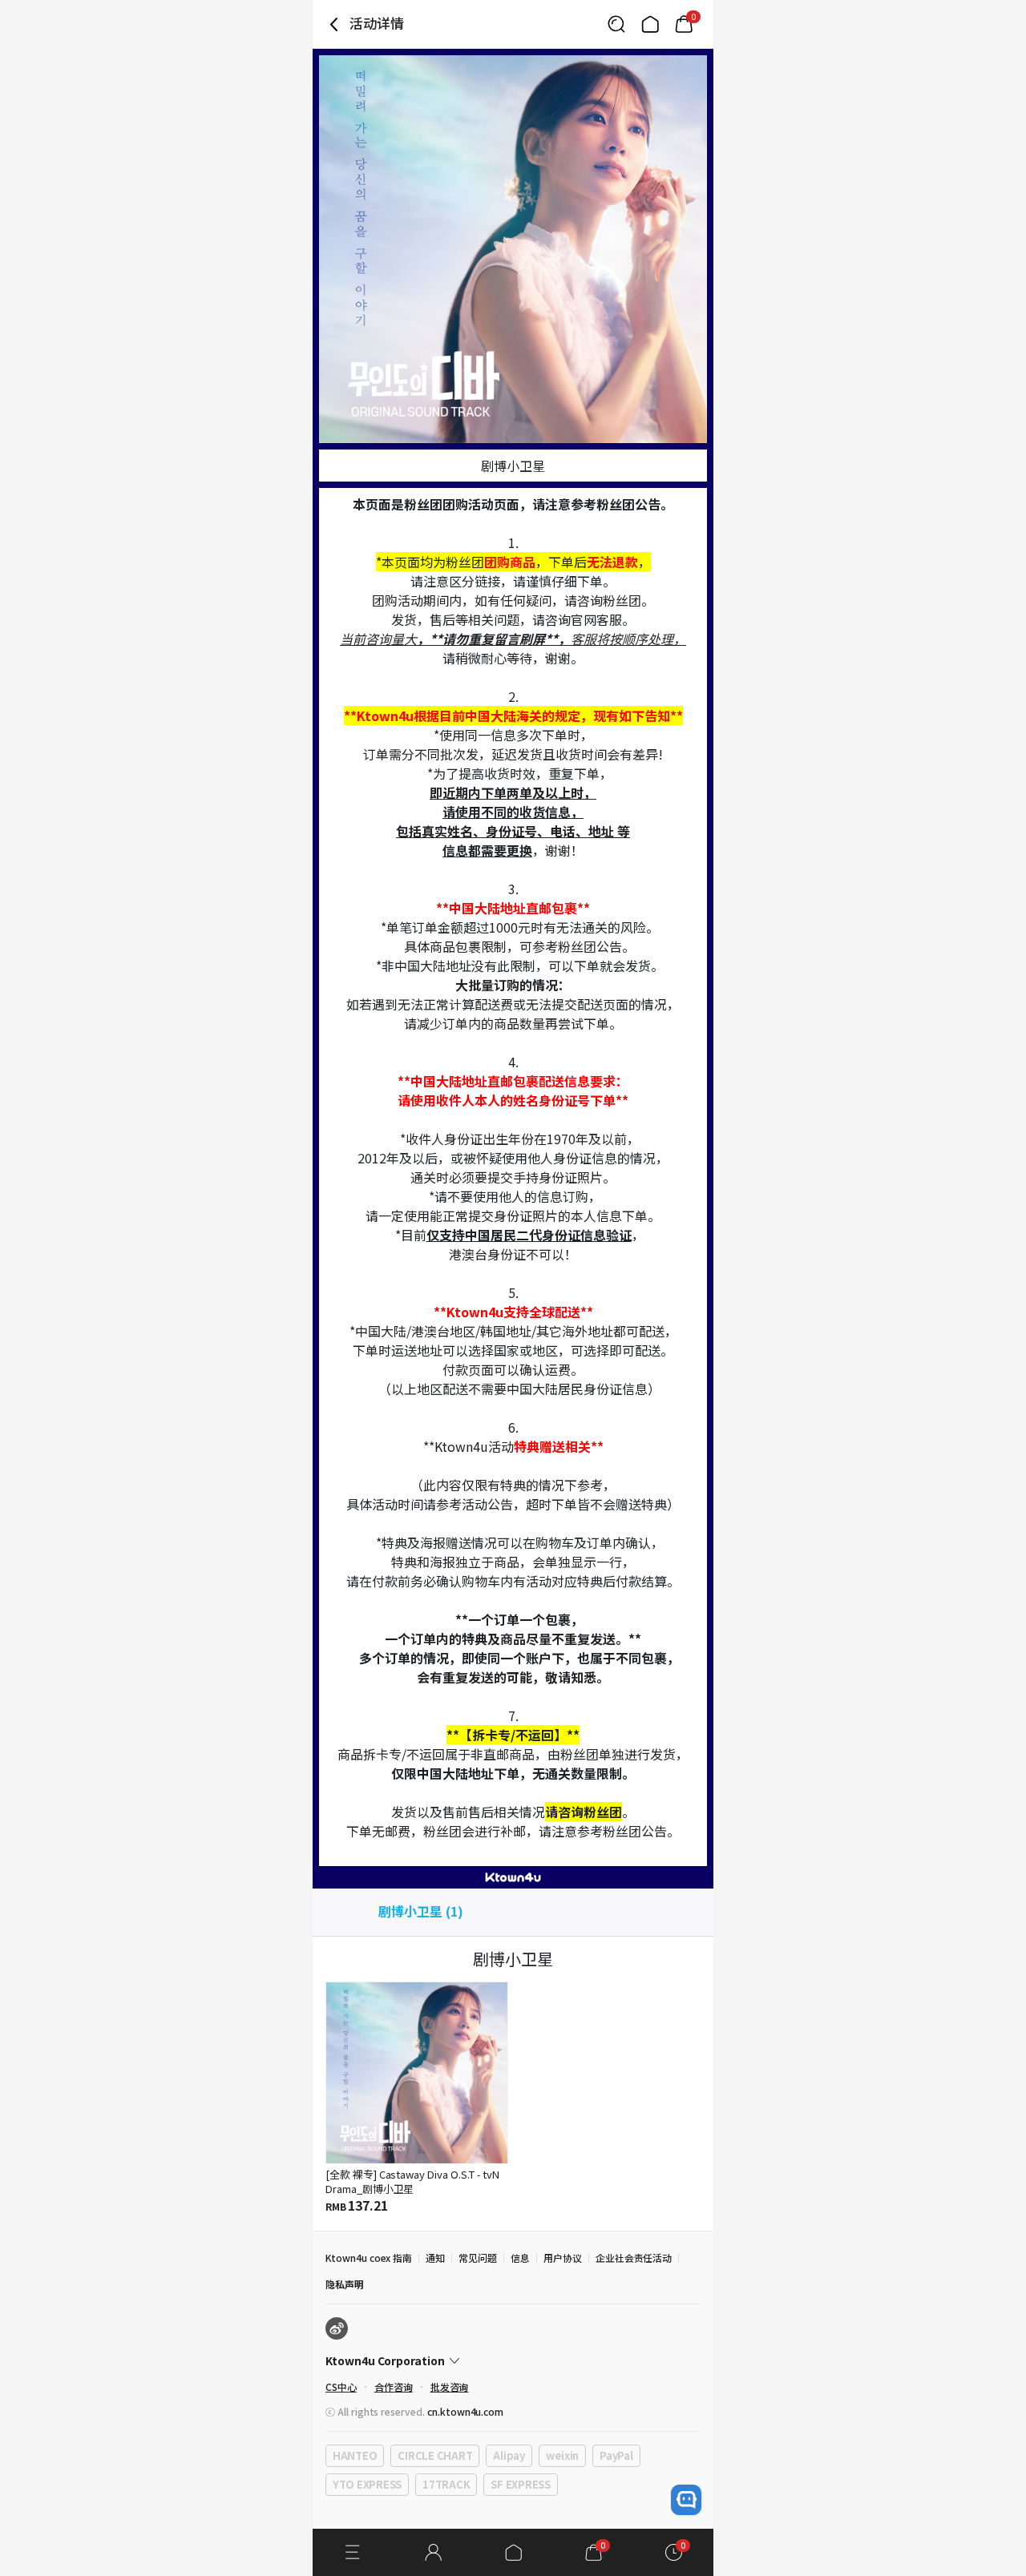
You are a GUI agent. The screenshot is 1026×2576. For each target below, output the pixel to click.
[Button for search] (616, 24)
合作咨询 (394, 2387)
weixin (562, 2455)
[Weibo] (337, 2328)
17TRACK (446, 2484)
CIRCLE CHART (435, 2455)
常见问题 (478, 2258)
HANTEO (355, 2455)
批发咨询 (450, 2387)
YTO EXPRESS (367, 2484)
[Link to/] (650, 24)
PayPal (616, 2455)
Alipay (509, 2455)
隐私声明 (345, 2284)
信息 (520, 2258)
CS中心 (341, 2387)
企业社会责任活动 (634, 2258)
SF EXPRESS (520, 2484)
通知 (435, 2258)
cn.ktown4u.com (465, 2411)
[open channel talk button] (686, 2500)
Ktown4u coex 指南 (369, 2258)
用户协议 (563, 2258)
